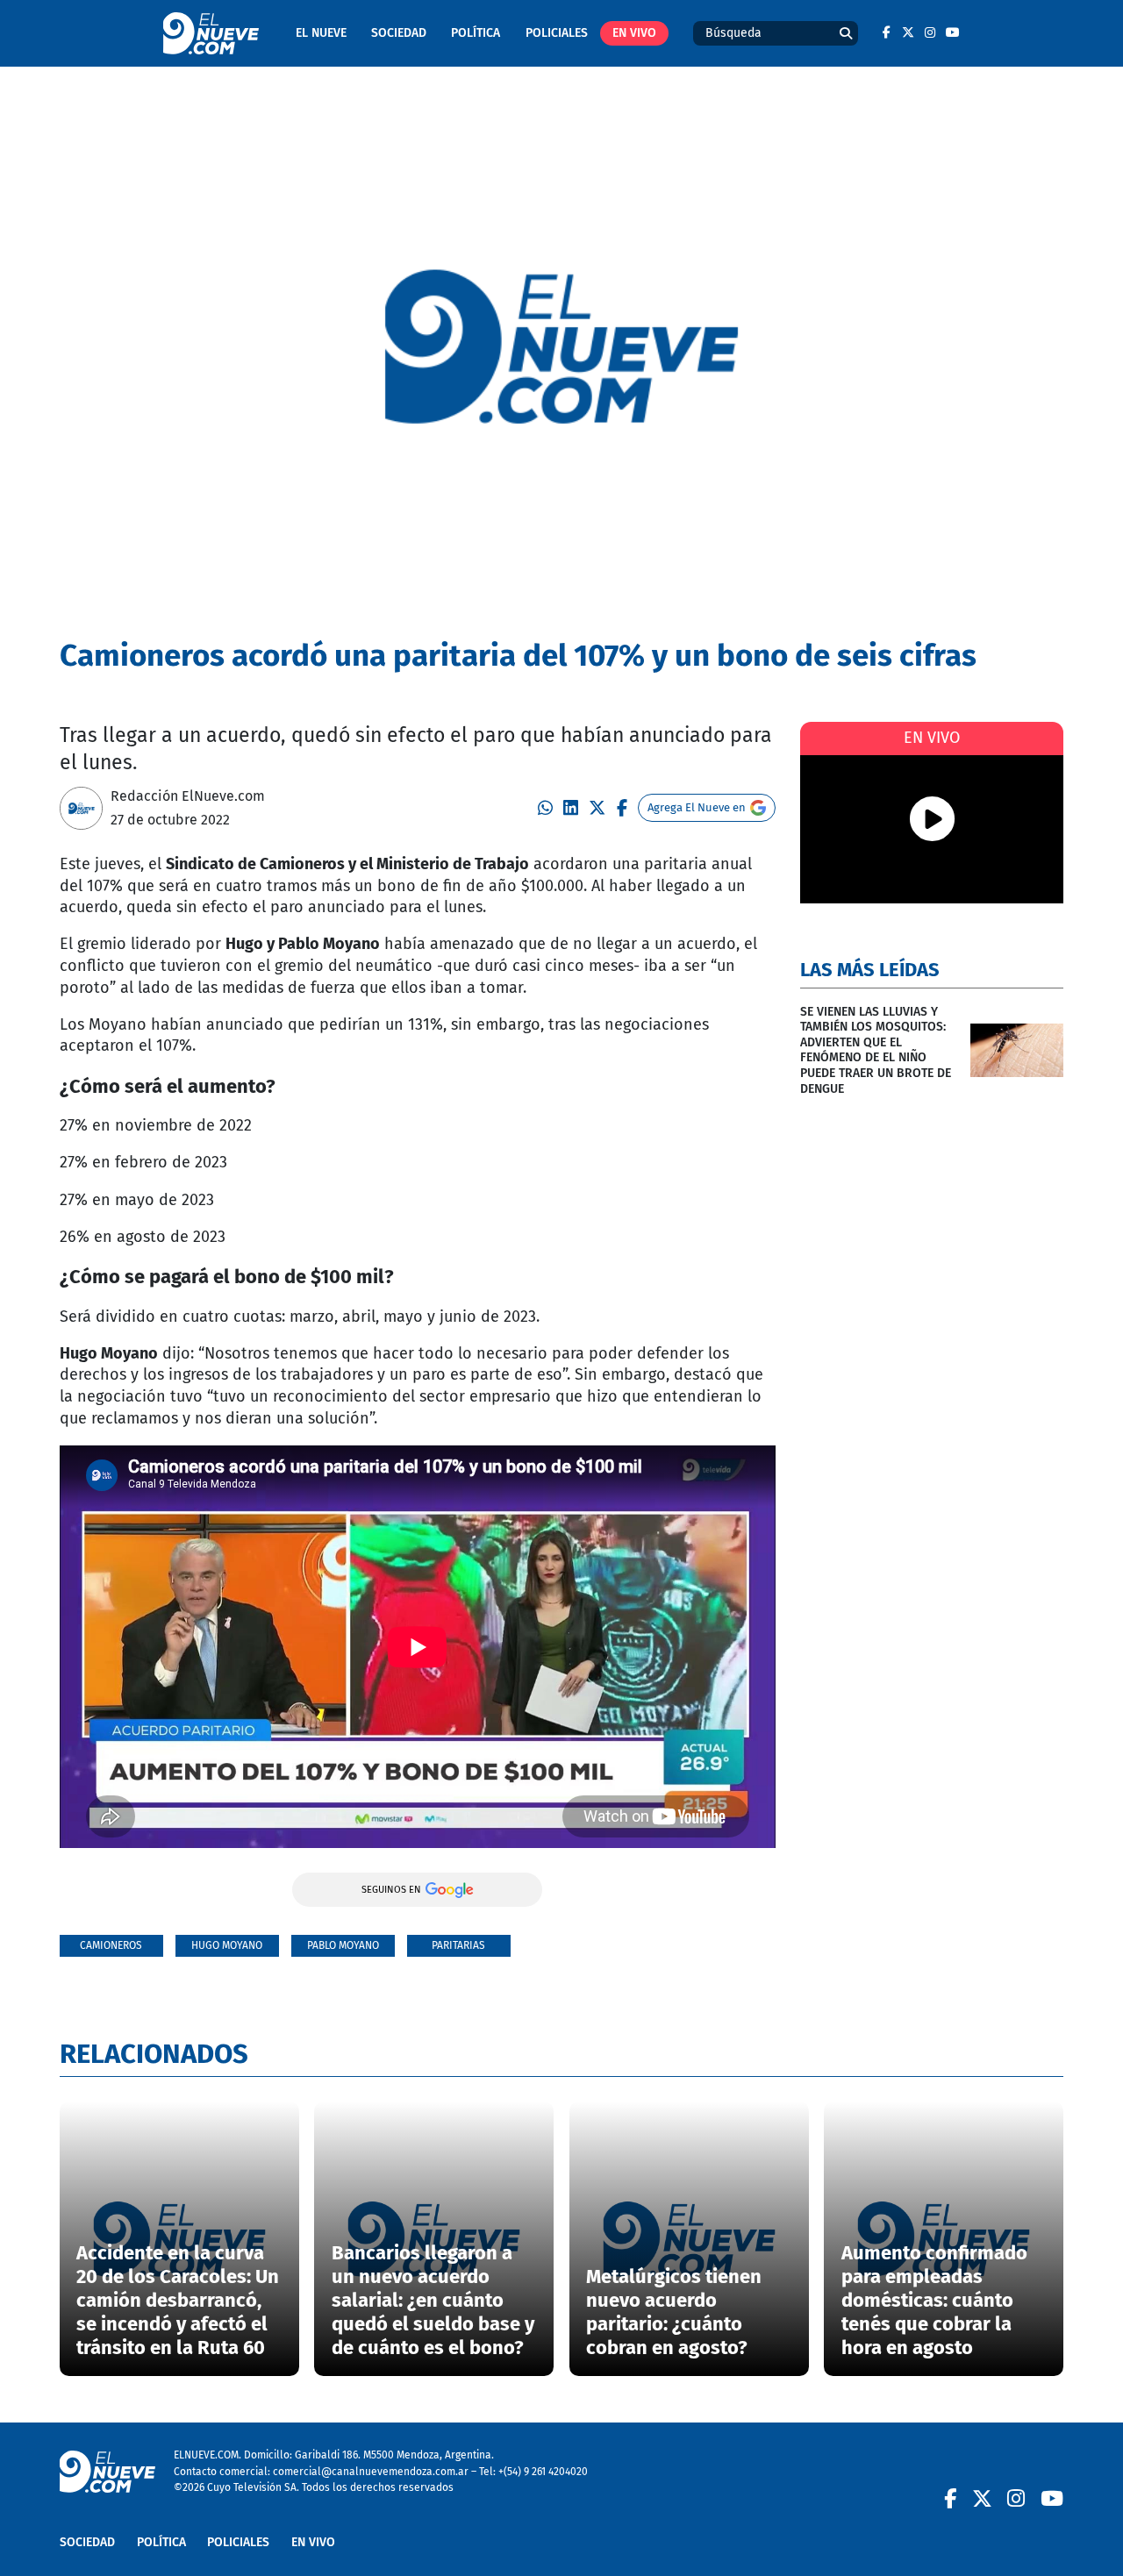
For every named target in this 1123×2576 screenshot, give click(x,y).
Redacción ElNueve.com (188, 796)
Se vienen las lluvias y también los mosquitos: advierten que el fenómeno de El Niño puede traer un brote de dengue (876, 1050)
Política (476, 33)
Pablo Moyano (343, 1945)
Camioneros (111, 1945)
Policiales (557, 33)
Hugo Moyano (227, 1945)
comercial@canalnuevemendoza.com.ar (371, 2471)
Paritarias (458, 1945)
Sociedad (399, 33)
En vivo (634, 33)
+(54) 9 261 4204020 (543, 2471)
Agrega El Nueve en (697, 807)
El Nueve (321, 33)
